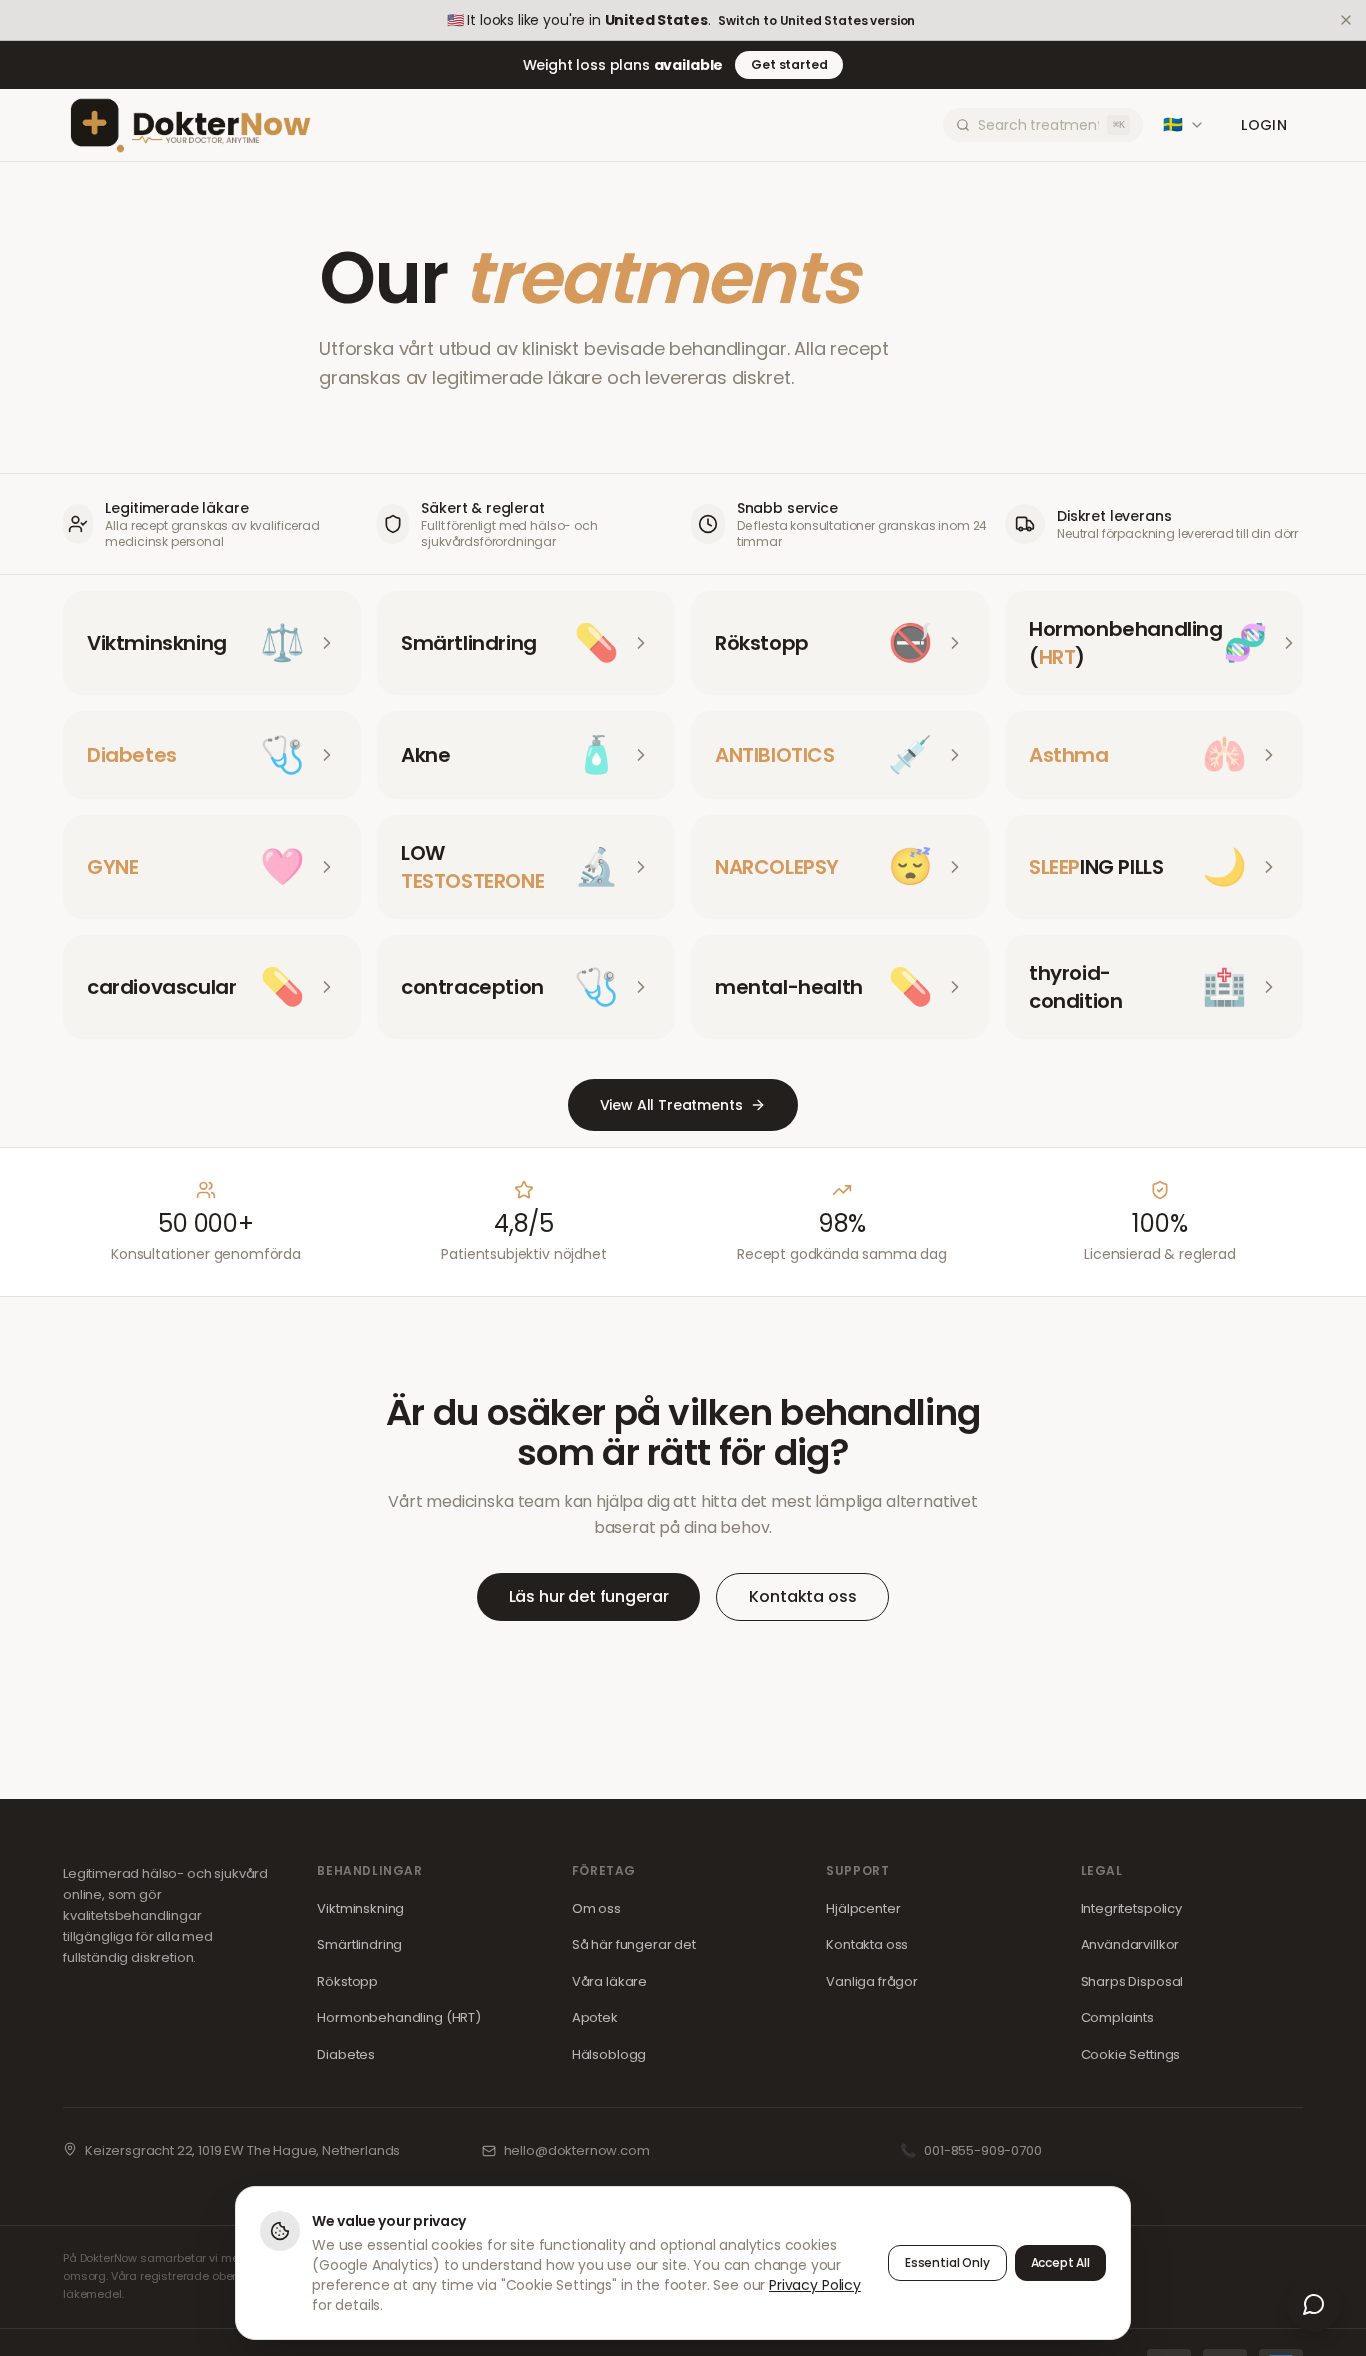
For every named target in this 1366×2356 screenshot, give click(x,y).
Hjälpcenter (863, 1908)
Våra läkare (609, 1981)
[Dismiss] (1346, 20)
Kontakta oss (802, 1596)
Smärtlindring (359, 1944)
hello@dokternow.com (577, 2150)
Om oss (596, 1908)
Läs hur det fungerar (589, 1596)
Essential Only (947, 2262)
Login (1264, 125)
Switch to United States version (816, 21)
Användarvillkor (1130, 1944)
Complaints (1117, 2017)
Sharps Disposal (1132, 1981)
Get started (789, 64)
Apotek (595, 2017)
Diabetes (346, 2054)
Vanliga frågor (872, 1981)
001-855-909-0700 (982, 2150)
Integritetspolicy (1131, 1908)
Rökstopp (347, 1981)
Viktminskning (360, 1908)
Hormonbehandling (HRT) (398, 2017)
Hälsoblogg (609, 2054)
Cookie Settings (1131, 2054)
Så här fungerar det (634, 1944)
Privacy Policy (815, 2285)
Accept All (1060, 2262)
